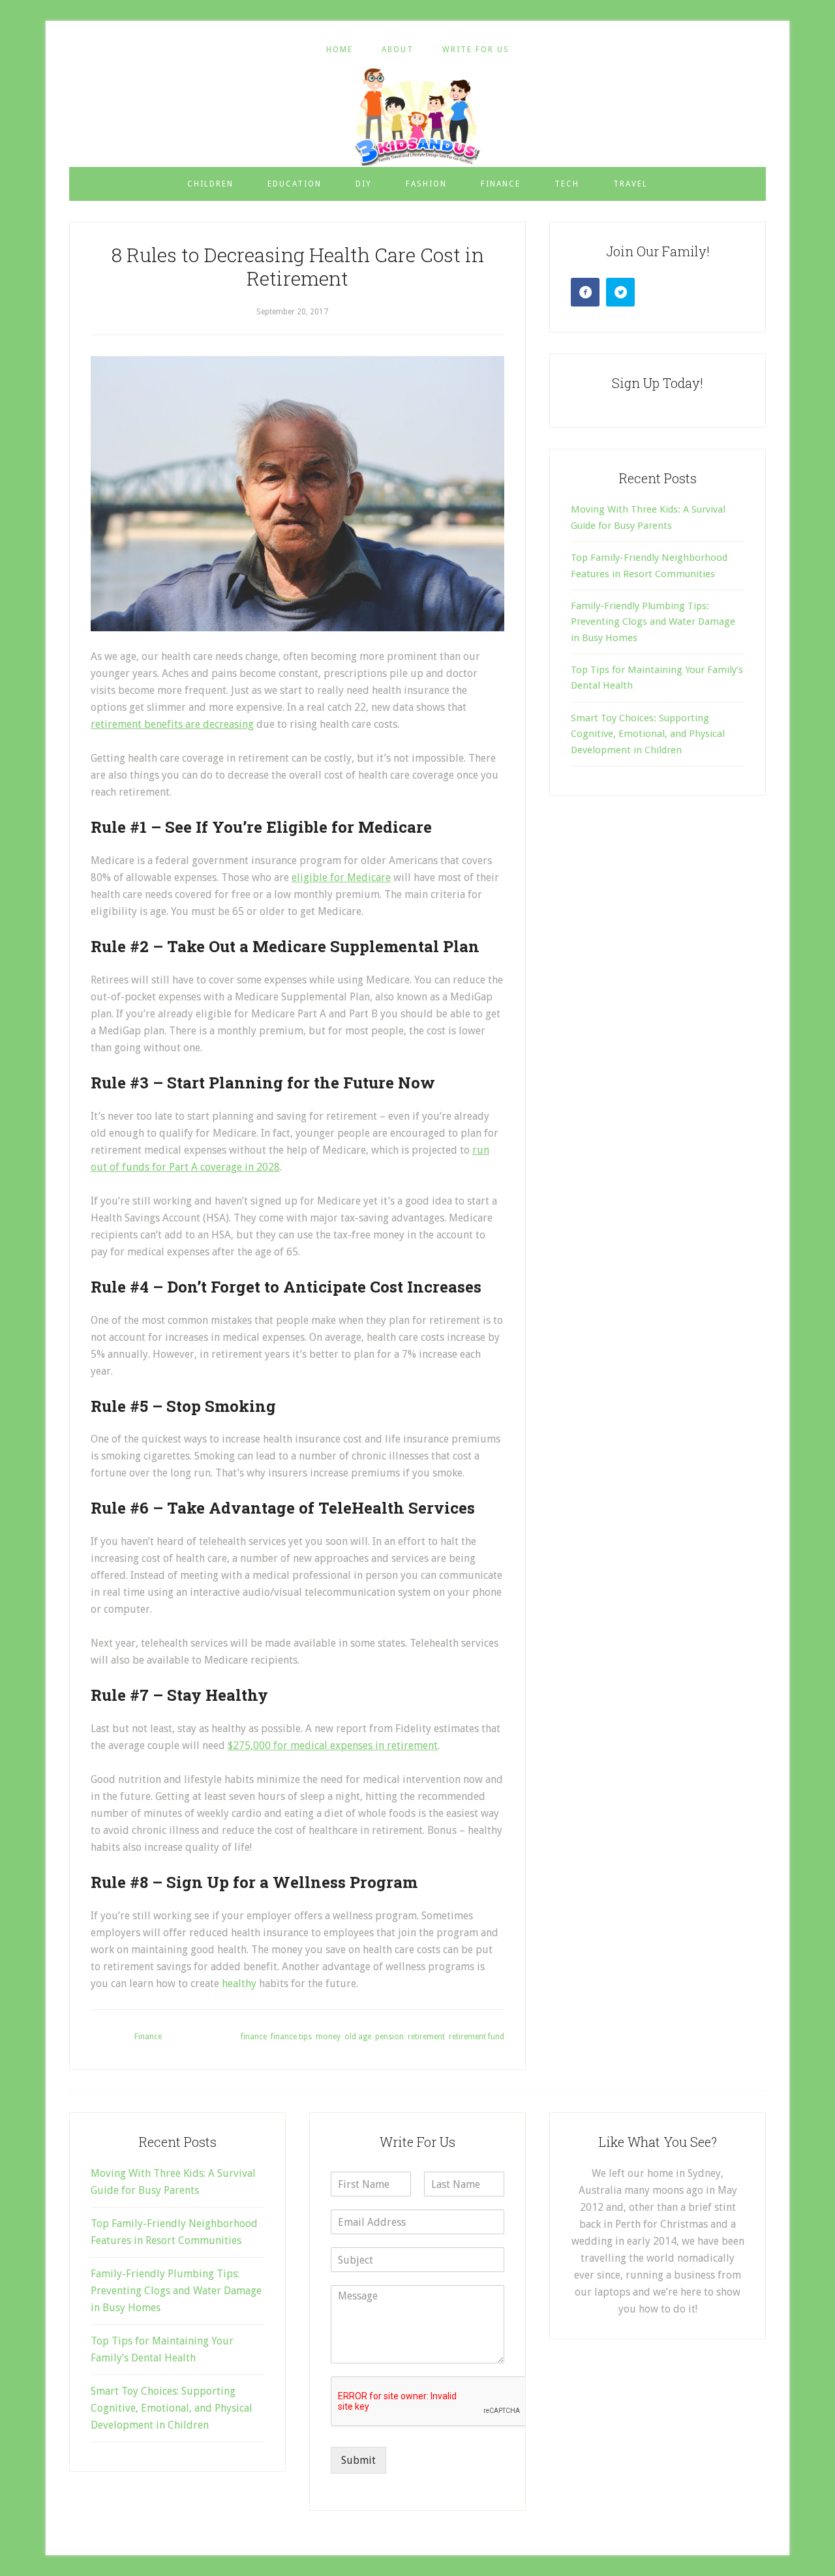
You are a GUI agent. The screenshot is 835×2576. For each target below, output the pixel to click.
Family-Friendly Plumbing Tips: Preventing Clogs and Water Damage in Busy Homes (653, 622)
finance (254, 2037)
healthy (239, 1984)
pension (389, 2037)
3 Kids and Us (417, 117)
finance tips (291, 2037)
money (328, 2037)
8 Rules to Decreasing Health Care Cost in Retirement (298, 266)
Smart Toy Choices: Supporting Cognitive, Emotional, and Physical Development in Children (648, 734)
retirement (426, 2037)
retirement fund (477, 2037)
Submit (358, 2460)
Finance (148, 2037)
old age (358, 2037)
